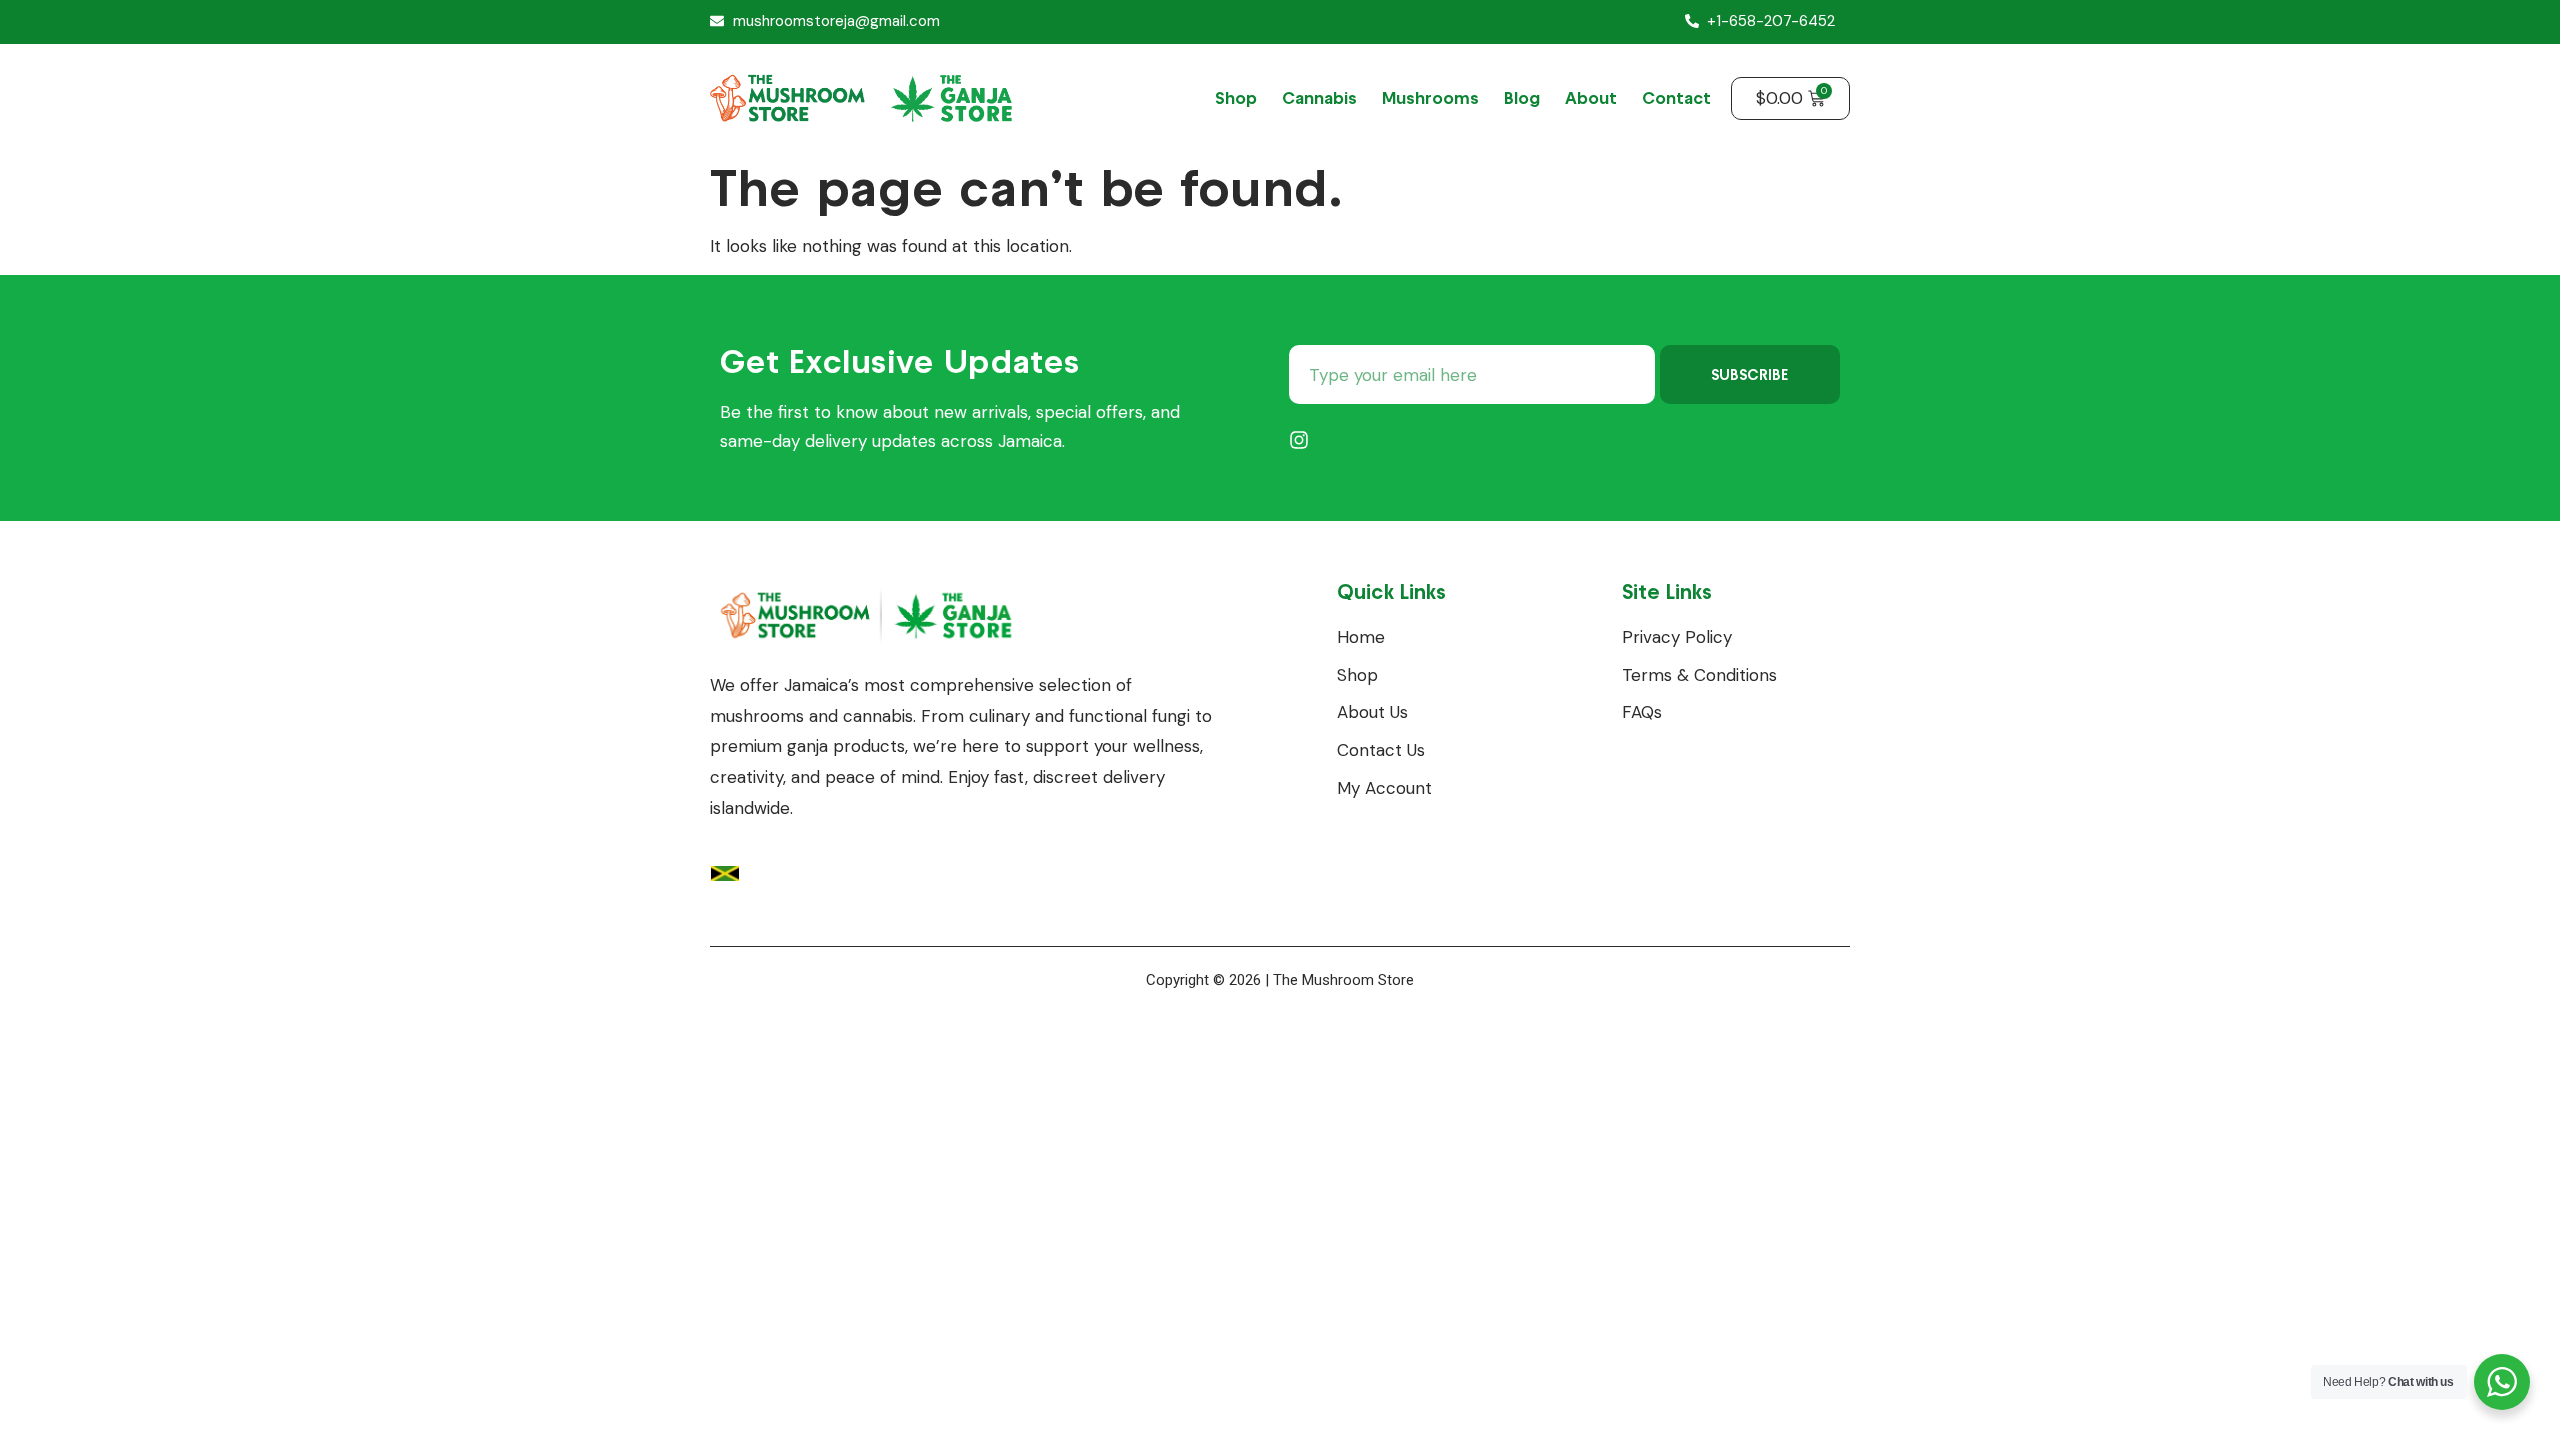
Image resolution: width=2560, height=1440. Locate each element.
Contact (1676, 98)
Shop (1236, 98)
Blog (1522, 98)
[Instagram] (1299, 440)
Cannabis (1319, 98)
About (1591, 98)
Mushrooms (1430, 98)
